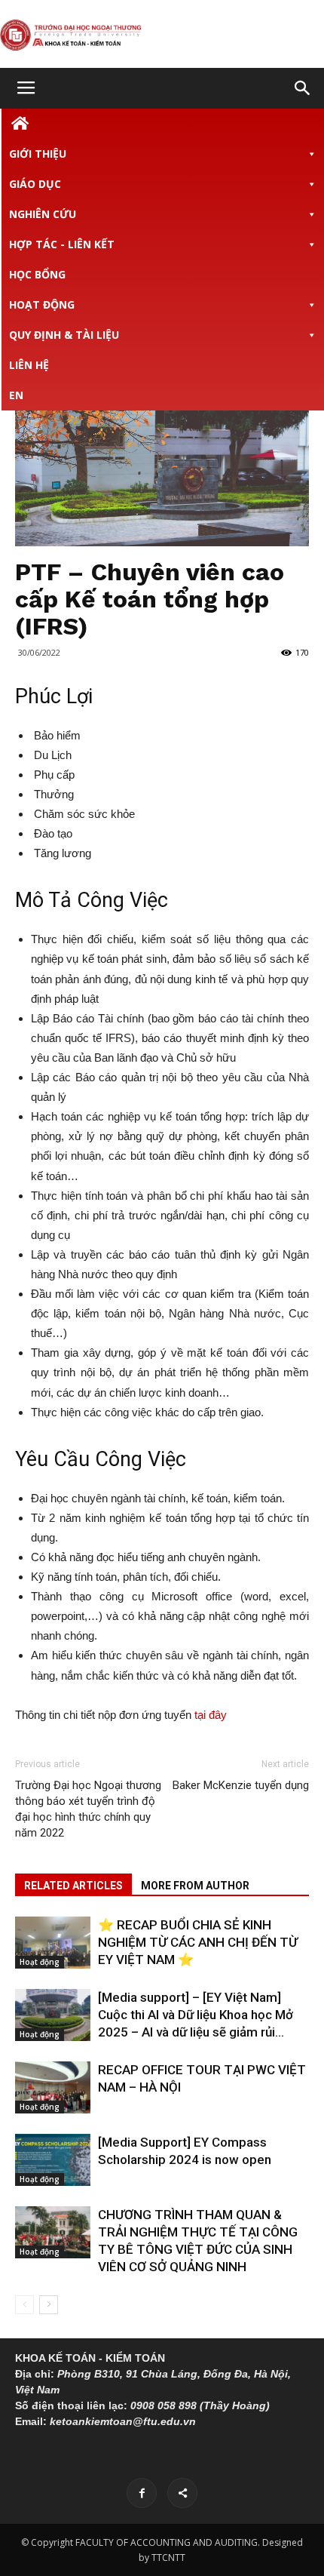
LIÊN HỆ (29, 365)
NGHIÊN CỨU (43, 214)
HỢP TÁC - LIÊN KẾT (62, 244)
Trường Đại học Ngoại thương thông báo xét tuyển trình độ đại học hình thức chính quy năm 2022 (88, 1809)
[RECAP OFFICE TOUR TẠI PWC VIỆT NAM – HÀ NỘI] (53, 2087)
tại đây (211, 1715)
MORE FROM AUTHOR (195, 1886)
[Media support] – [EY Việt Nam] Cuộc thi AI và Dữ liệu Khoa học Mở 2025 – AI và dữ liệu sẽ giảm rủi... (196, 2015)
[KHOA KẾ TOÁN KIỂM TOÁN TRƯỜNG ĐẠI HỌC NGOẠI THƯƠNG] (162, 35)
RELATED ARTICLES (73, 1886)
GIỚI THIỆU (38, 154)
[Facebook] (142, 2493)
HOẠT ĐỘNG (42, 304)
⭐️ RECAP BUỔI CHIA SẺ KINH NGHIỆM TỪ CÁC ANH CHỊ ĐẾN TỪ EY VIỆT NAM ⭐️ (198, 1942)
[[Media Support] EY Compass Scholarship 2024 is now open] (53, 2160)
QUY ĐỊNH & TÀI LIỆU (64, 335)
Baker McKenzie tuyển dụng (241, 1785)
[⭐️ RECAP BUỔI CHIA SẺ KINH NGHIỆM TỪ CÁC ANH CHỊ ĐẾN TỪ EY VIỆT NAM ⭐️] (53, 1943)
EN (16, 395)
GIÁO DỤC (35, 184)
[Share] (182, 2493)
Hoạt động (40, 1962)
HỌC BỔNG (37, 274)
